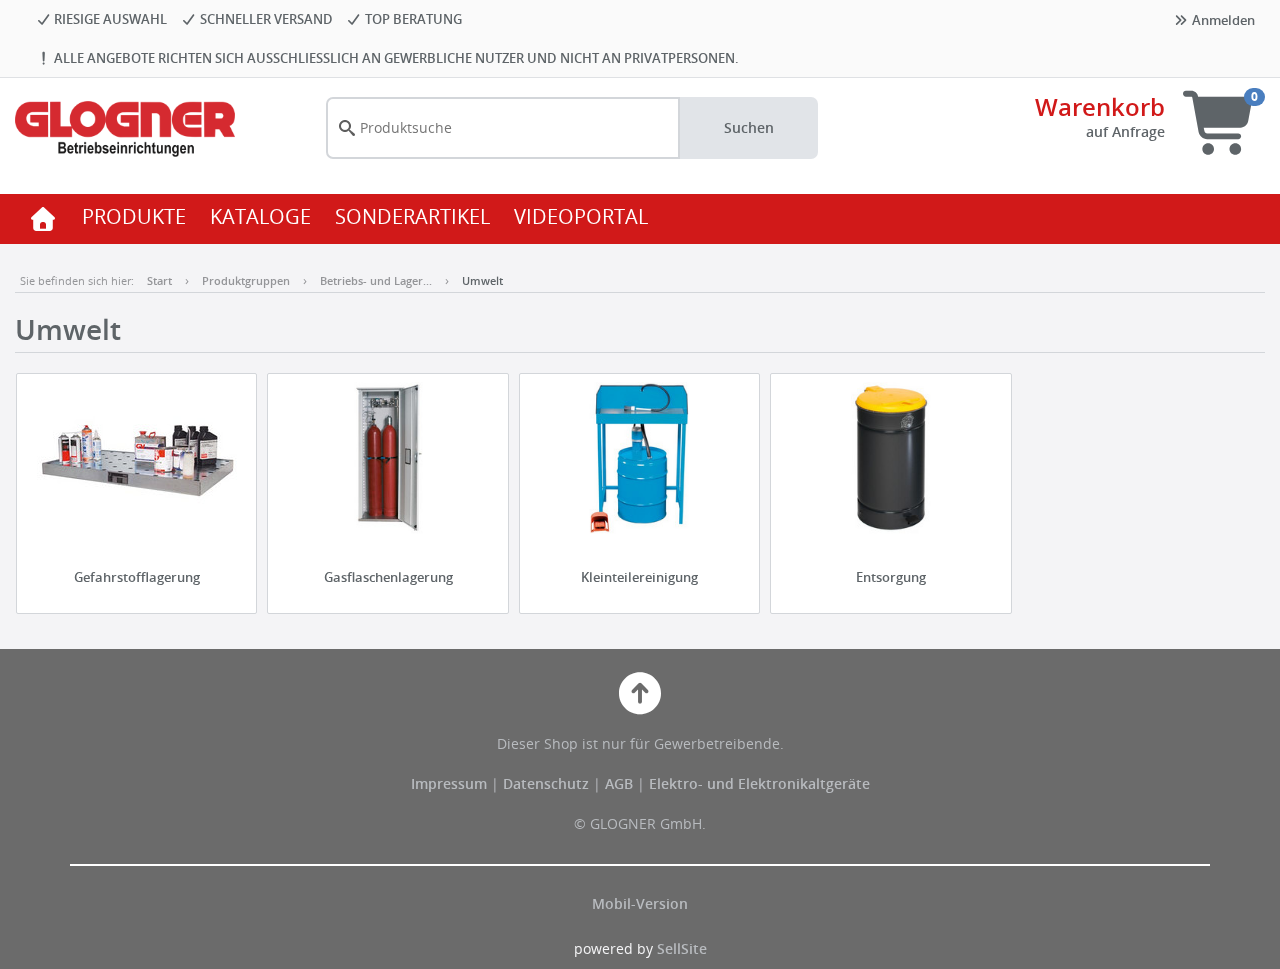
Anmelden (1222, 20)
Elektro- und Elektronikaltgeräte (759, 783)
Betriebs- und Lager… (376, 280)
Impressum (451, 783)
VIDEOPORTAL (581, 216)
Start (159, 280)
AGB (621, 783)
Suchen (749, 127)
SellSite (682, 948)
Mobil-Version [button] (640, 903)
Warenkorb (1100, 106)
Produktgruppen (246, 280)
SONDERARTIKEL (412, 216)
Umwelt (482, 280)
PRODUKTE (134, 216)
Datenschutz (546, 783)
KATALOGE (260, 216)
